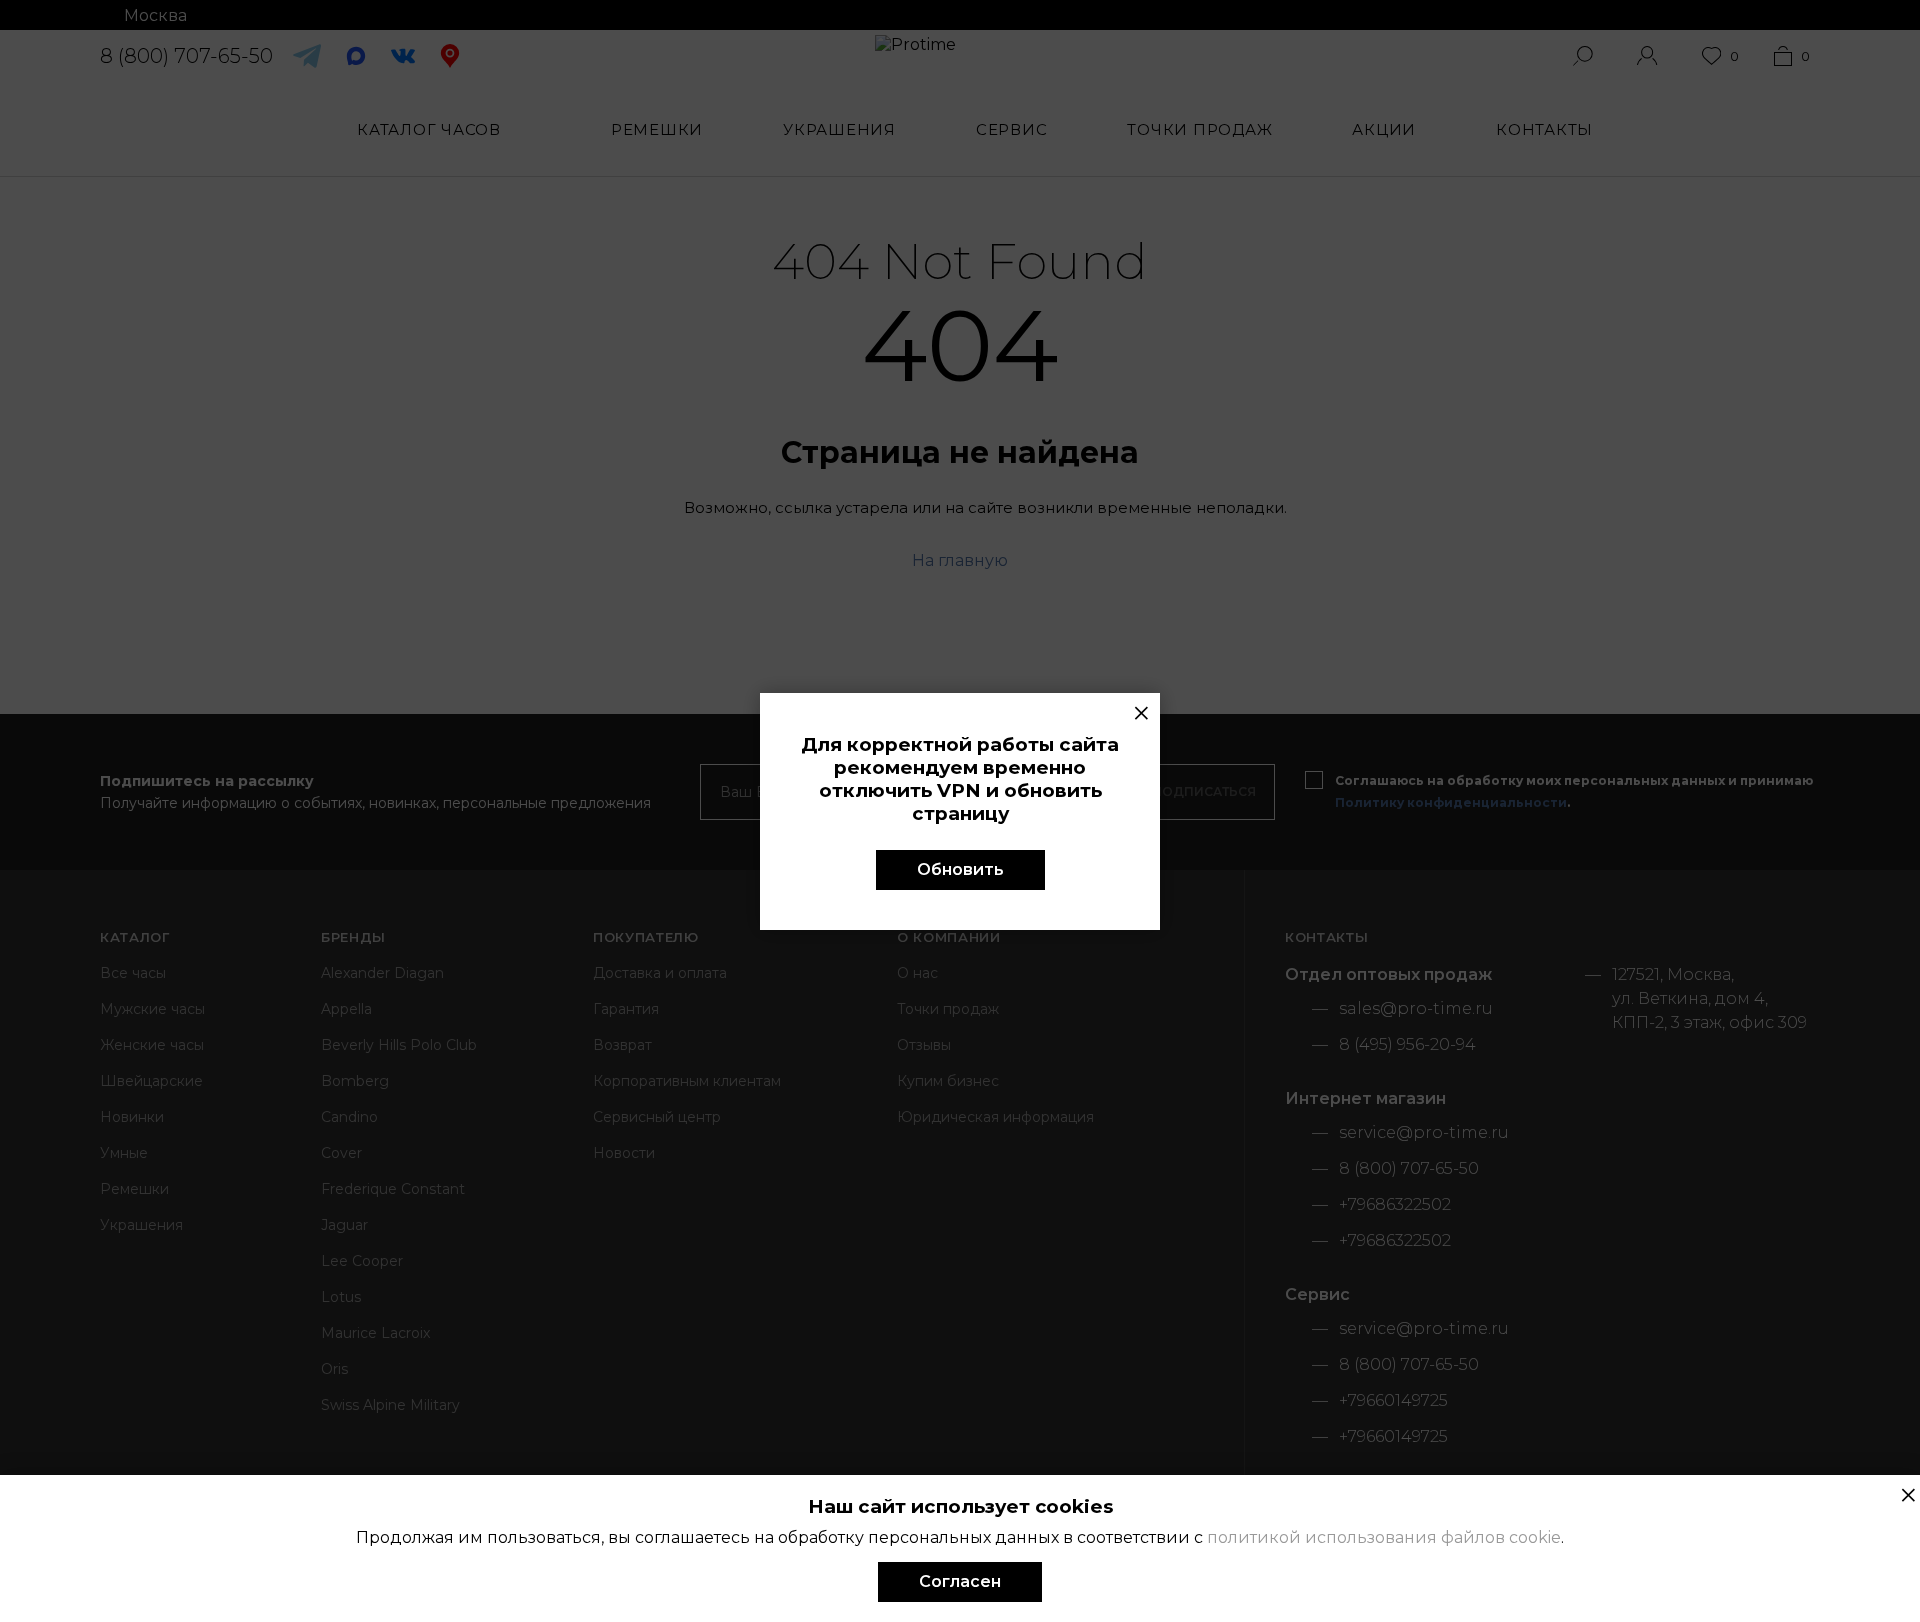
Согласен (960, 1581)
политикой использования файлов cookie (1384, 1537)
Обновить (960, 869)
